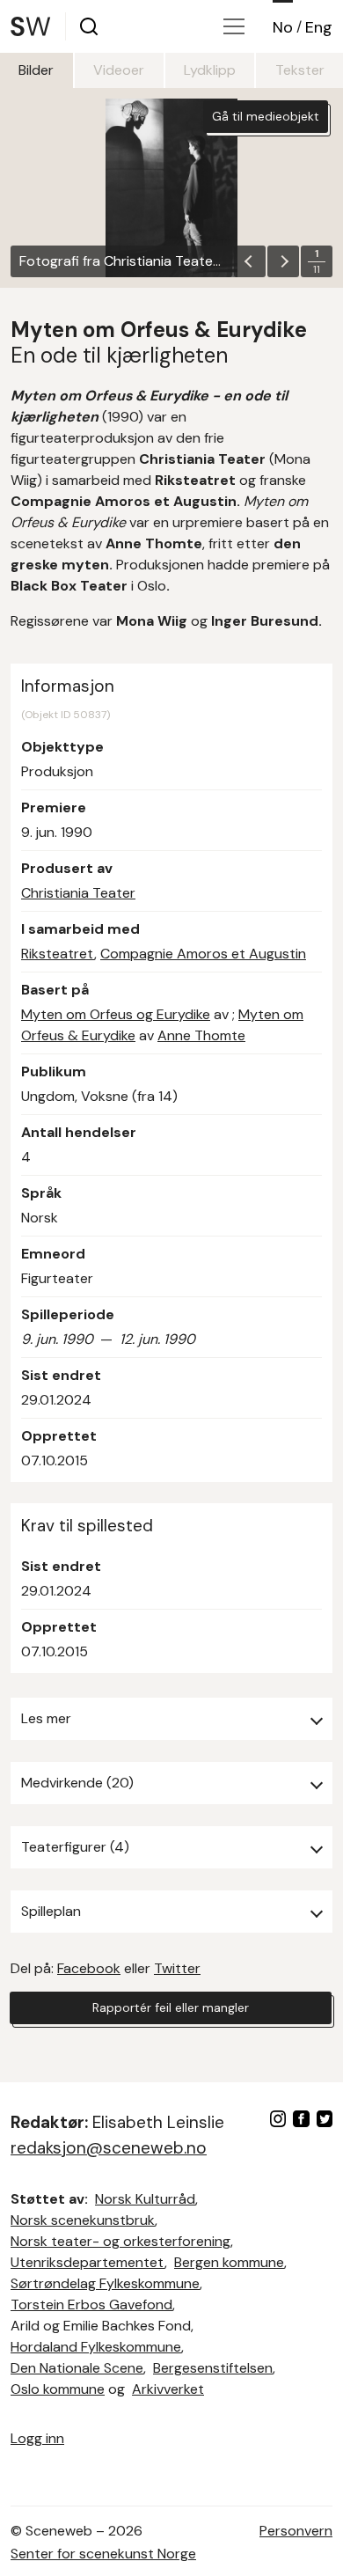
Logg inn (37, 2438)
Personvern (296, 2531)
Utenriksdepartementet (88, 2262)
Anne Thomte (201, 1035)
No (283, 27)
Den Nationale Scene (77, 2368)
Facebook (89, 1968)
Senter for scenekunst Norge (103, 2554)
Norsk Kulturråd (145, 2199)
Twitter (177, 1968)
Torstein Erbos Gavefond (91, 2304)
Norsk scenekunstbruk (83, 2220)
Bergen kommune (229, 2262)
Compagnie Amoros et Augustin (203, 954)
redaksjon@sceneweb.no (109, 2148)
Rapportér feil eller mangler (171, 2007)
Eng (319, 27)
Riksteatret (58, 954)
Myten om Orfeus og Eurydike (116, 1014)
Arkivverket (168, 2389)
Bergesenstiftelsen (213, 2368)
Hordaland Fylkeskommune (96, 2347)
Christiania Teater (78, 893)
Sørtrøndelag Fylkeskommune (105, 2283)
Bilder (36, 70)
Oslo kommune (58, 2389)
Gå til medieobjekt (266, 116)
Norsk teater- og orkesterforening (120, 2241)
